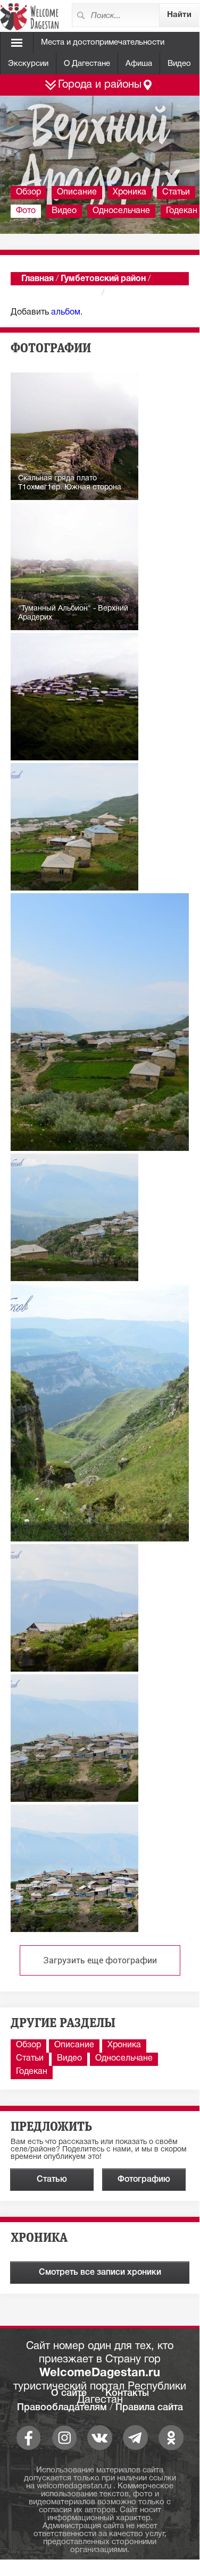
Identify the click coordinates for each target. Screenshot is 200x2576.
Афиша (139, 64)
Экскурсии (28, 64)
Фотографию (144, 2180)
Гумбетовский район (103, 279)
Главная (37, 279)
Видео (179, 64)
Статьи (176, 192)
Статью (52, 2180)
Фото (26, 211)
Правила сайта (149, 2408)
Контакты (127, 2393)
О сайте (69, 2393)
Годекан (32, 2072)
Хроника (130, 192)
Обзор (28, 192)
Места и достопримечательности (103, 43)
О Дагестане (87, 64)
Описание (77, 192)
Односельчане (121, 211)
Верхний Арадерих (60, 293)
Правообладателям (62, 2408)
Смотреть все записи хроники (100, 2273)
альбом (66, 312)
